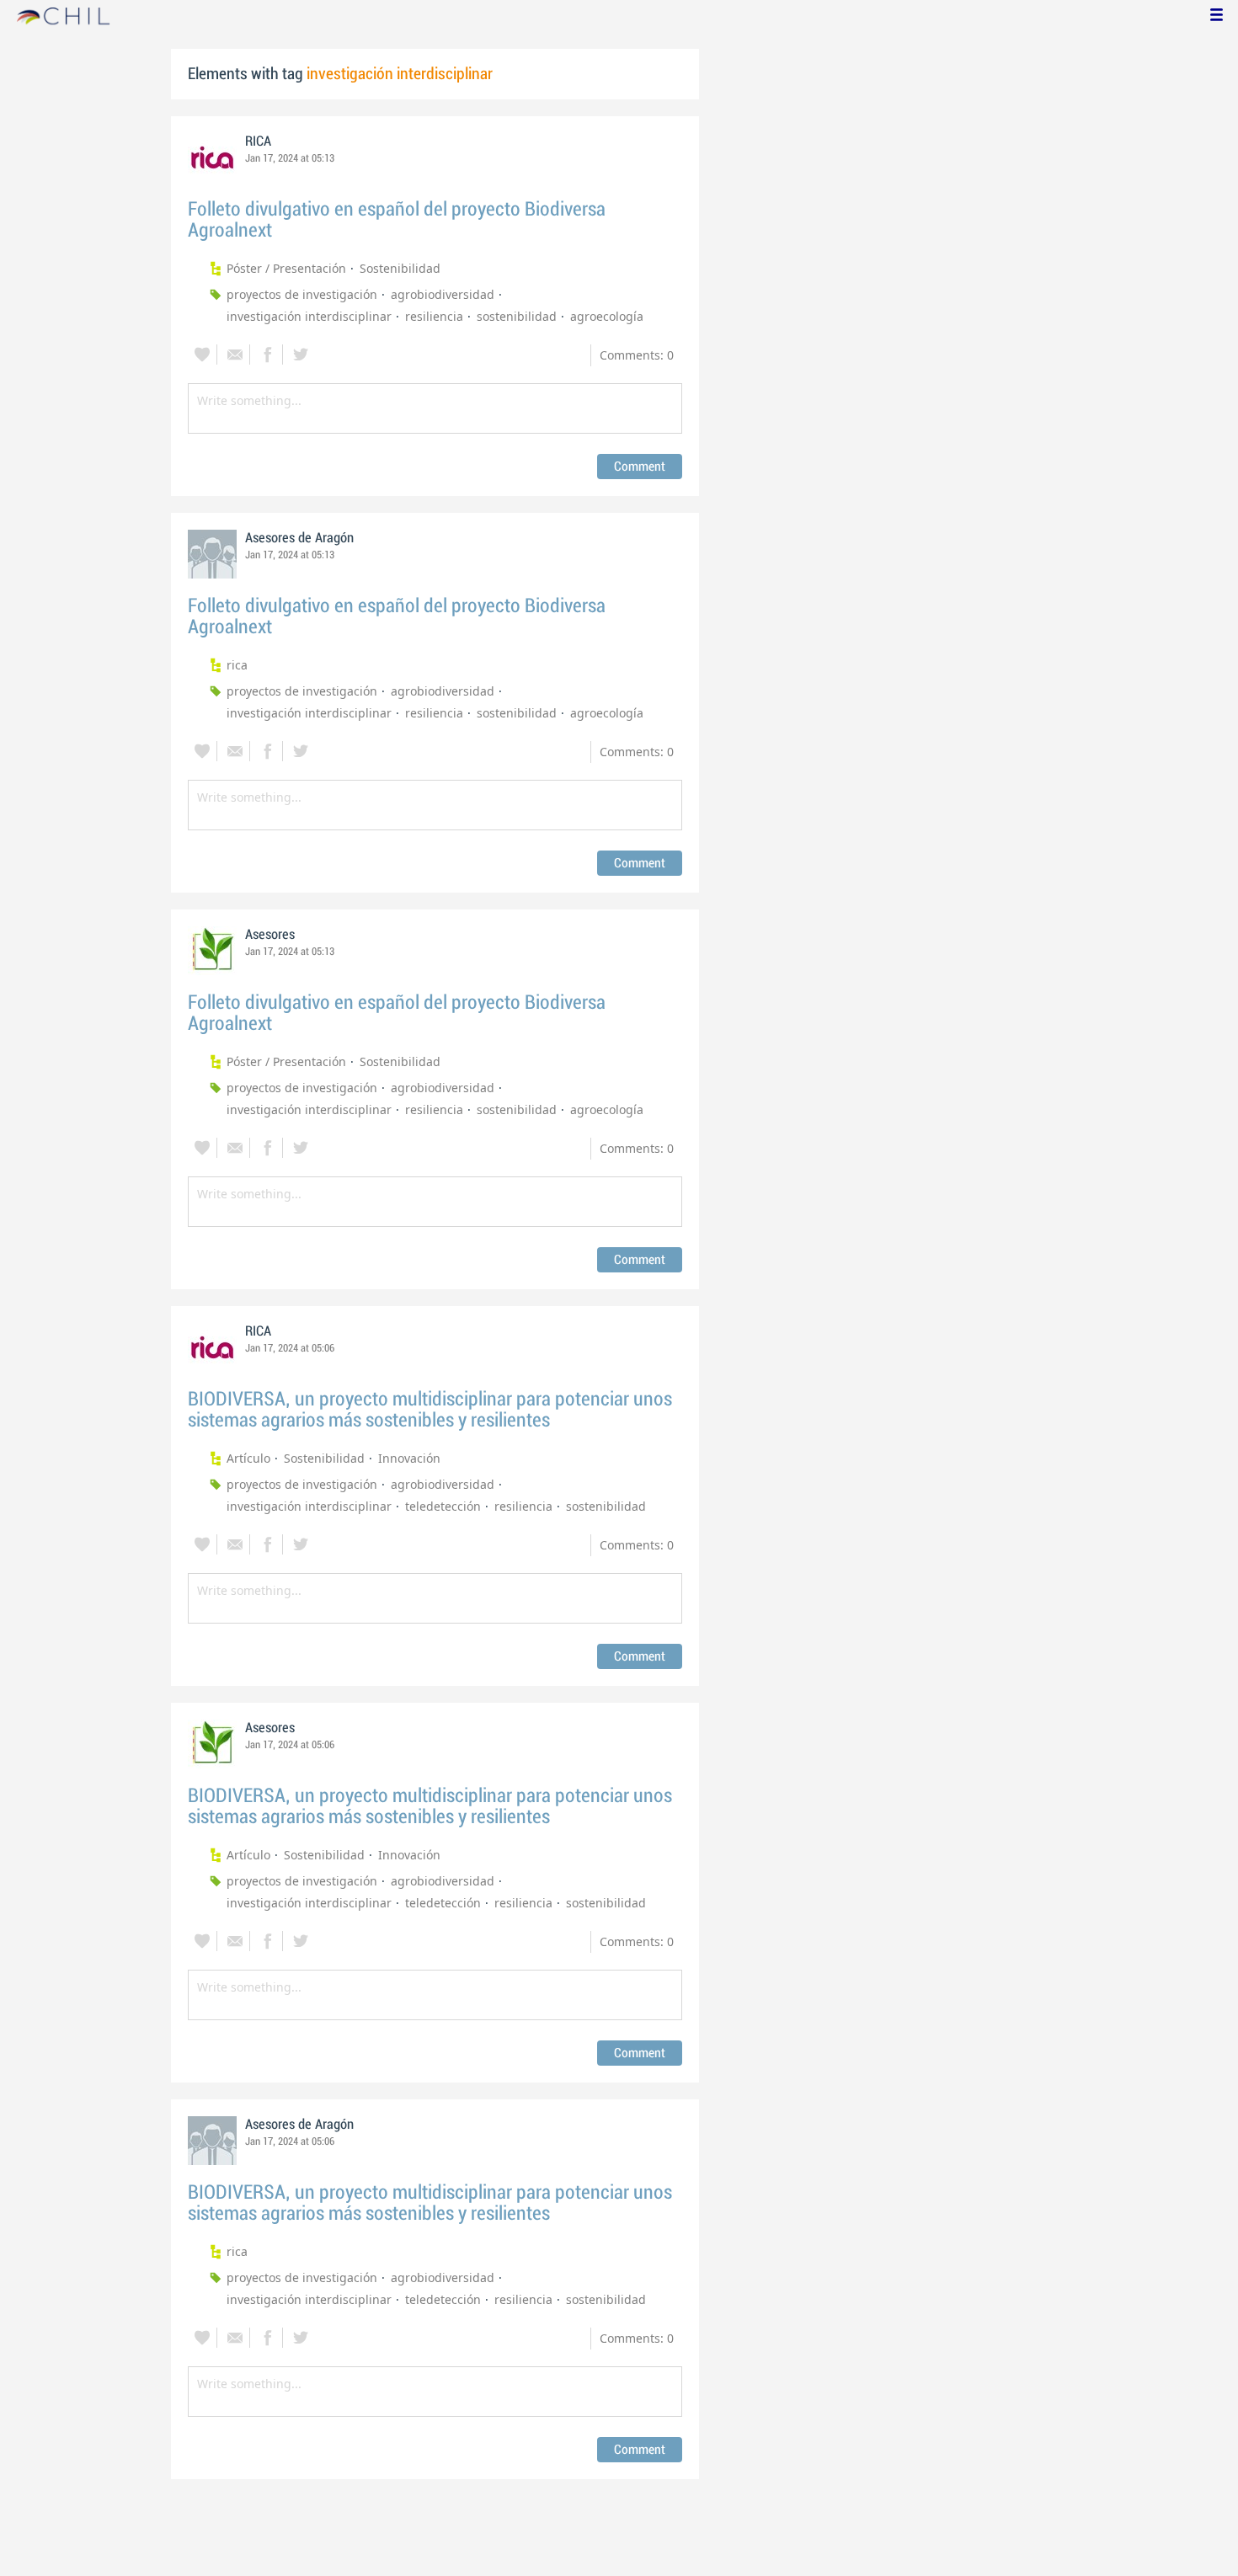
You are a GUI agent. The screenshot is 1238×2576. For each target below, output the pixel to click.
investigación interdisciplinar (309, 316)
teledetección (443, 1506)
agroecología (607, 316)
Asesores (270, 935)
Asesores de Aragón (299, 538)
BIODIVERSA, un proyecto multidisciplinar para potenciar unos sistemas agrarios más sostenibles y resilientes (430, 1410)
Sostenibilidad (400, 268)
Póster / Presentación (286, 268)
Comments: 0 (637, 355)
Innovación (409, 1458)
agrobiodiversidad (443, 294)
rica (237, 665)
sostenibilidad (517, 316)
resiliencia (434, 316)
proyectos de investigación (302, 294)
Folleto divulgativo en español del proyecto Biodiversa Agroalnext (397, 220)
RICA (258, 141)
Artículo (248, 1458)
